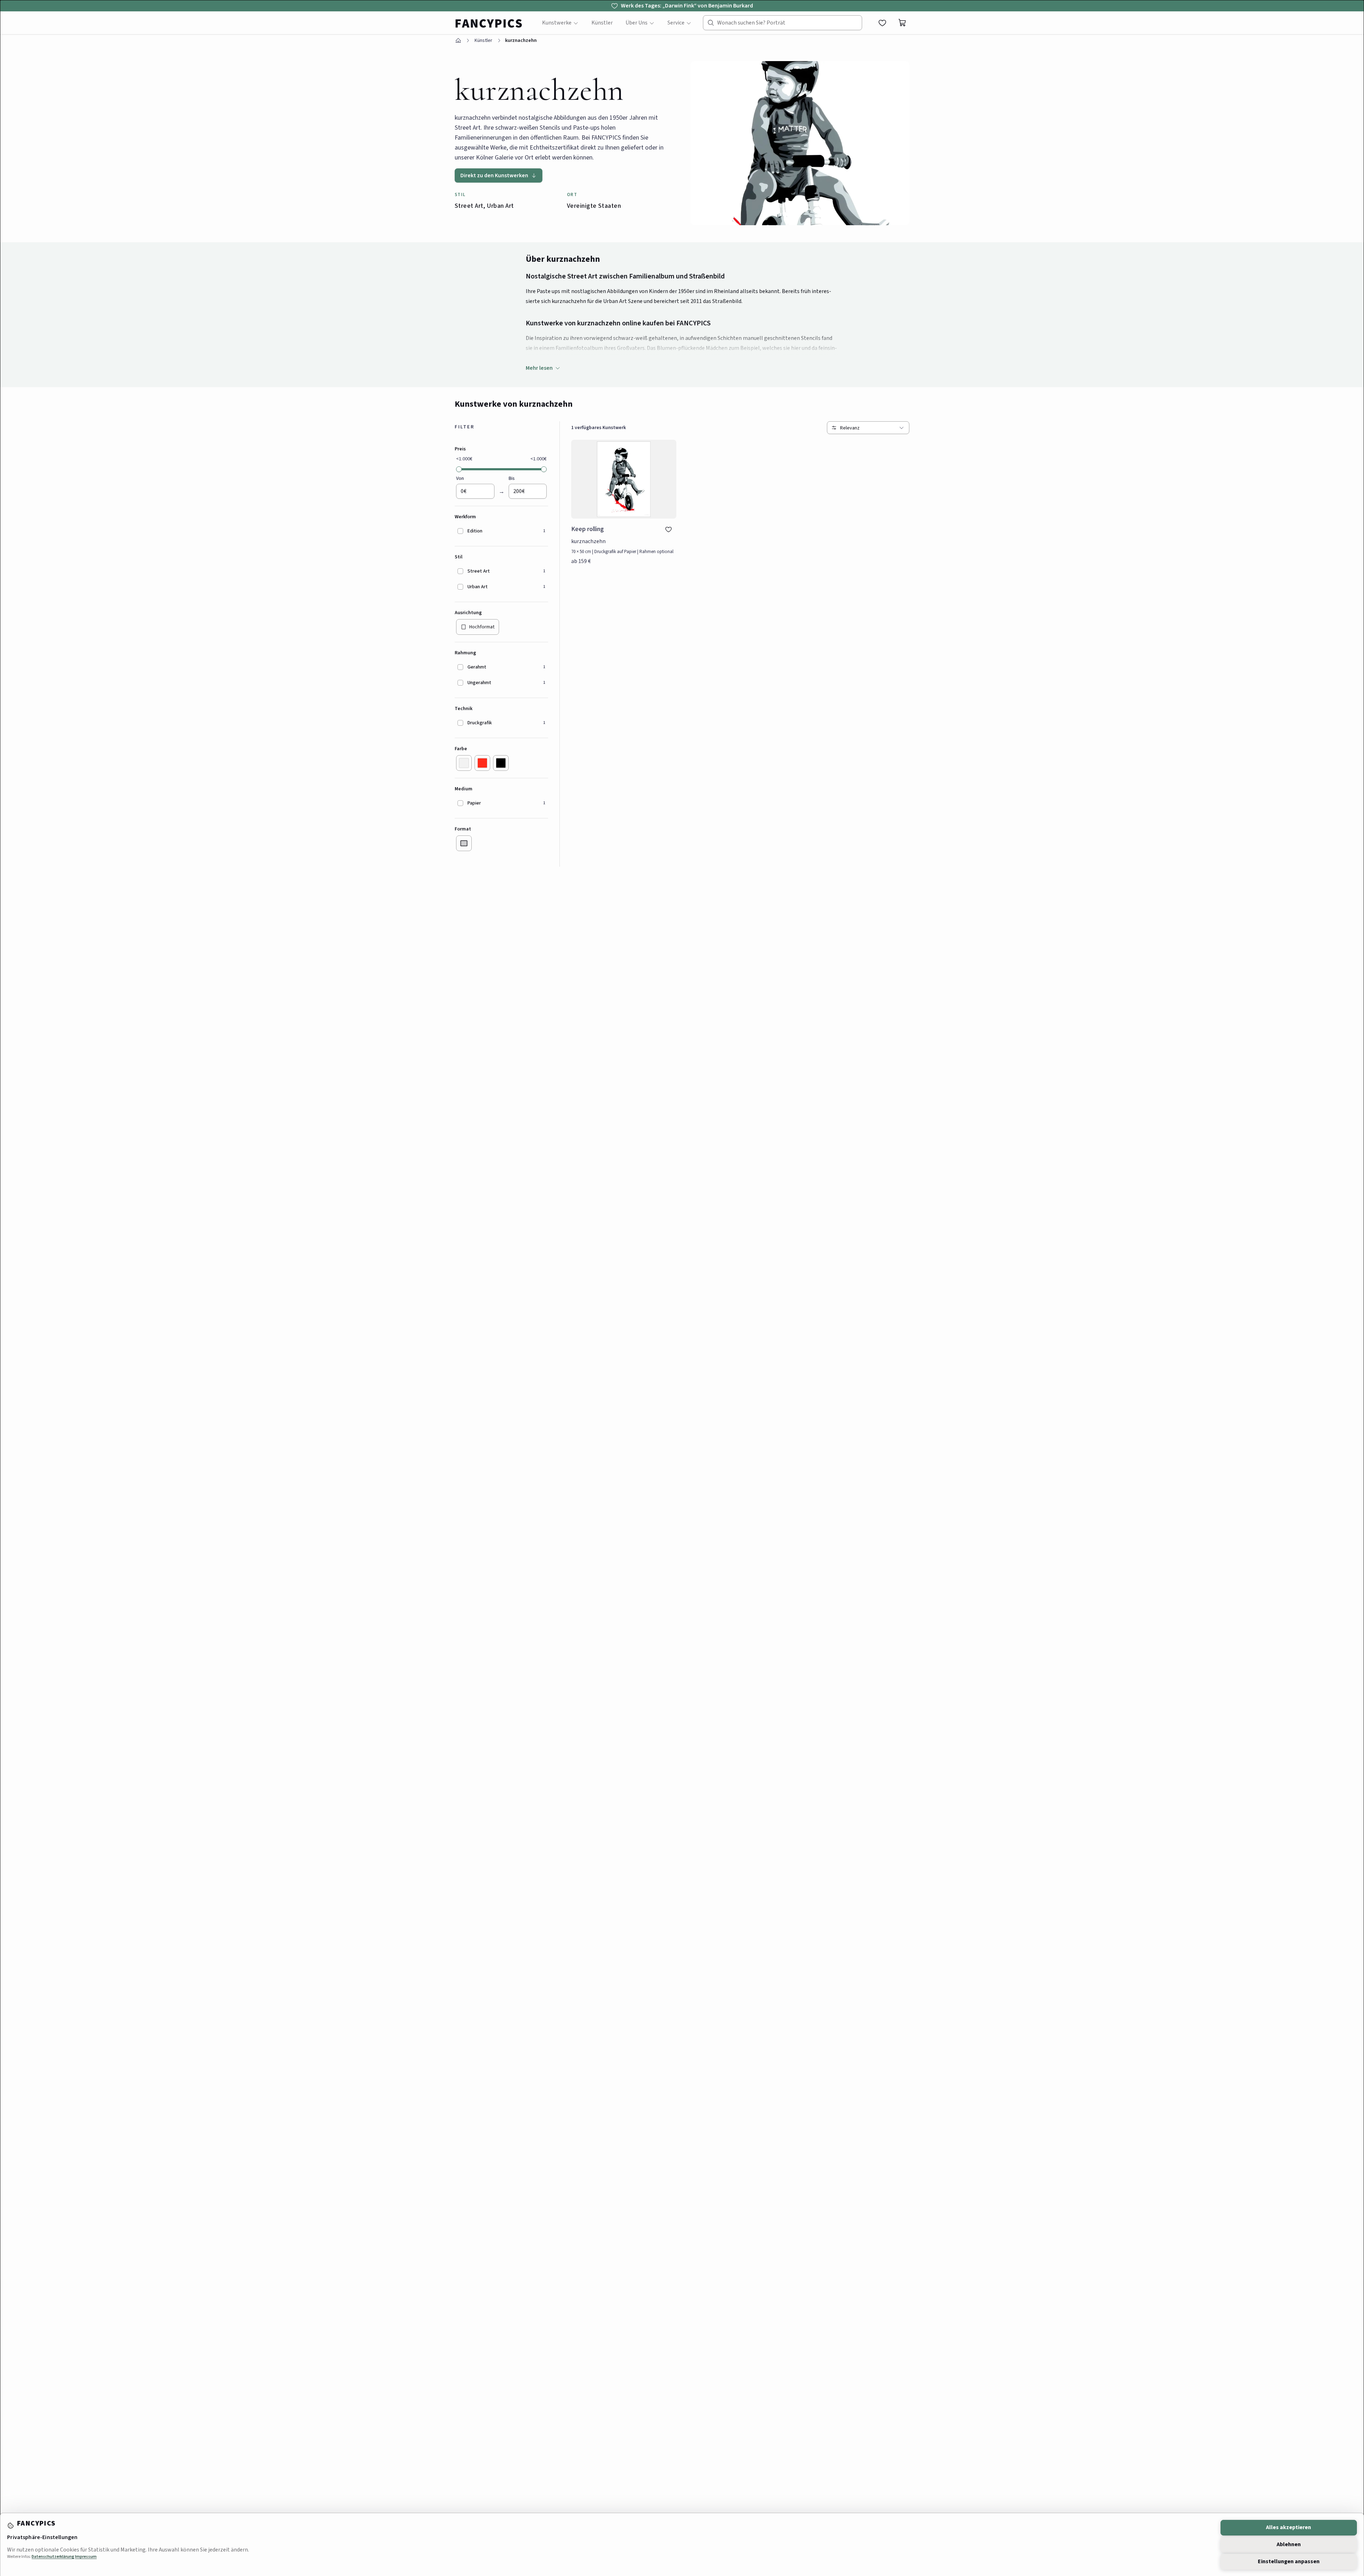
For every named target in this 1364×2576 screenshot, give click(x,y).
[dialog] (682, 1288)
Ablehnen (1289, 2544)
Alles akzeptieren (1289, 2527)
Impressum (86, 2557)
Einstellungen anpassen (1289, 2561)
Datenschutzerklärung (53, 2557)
